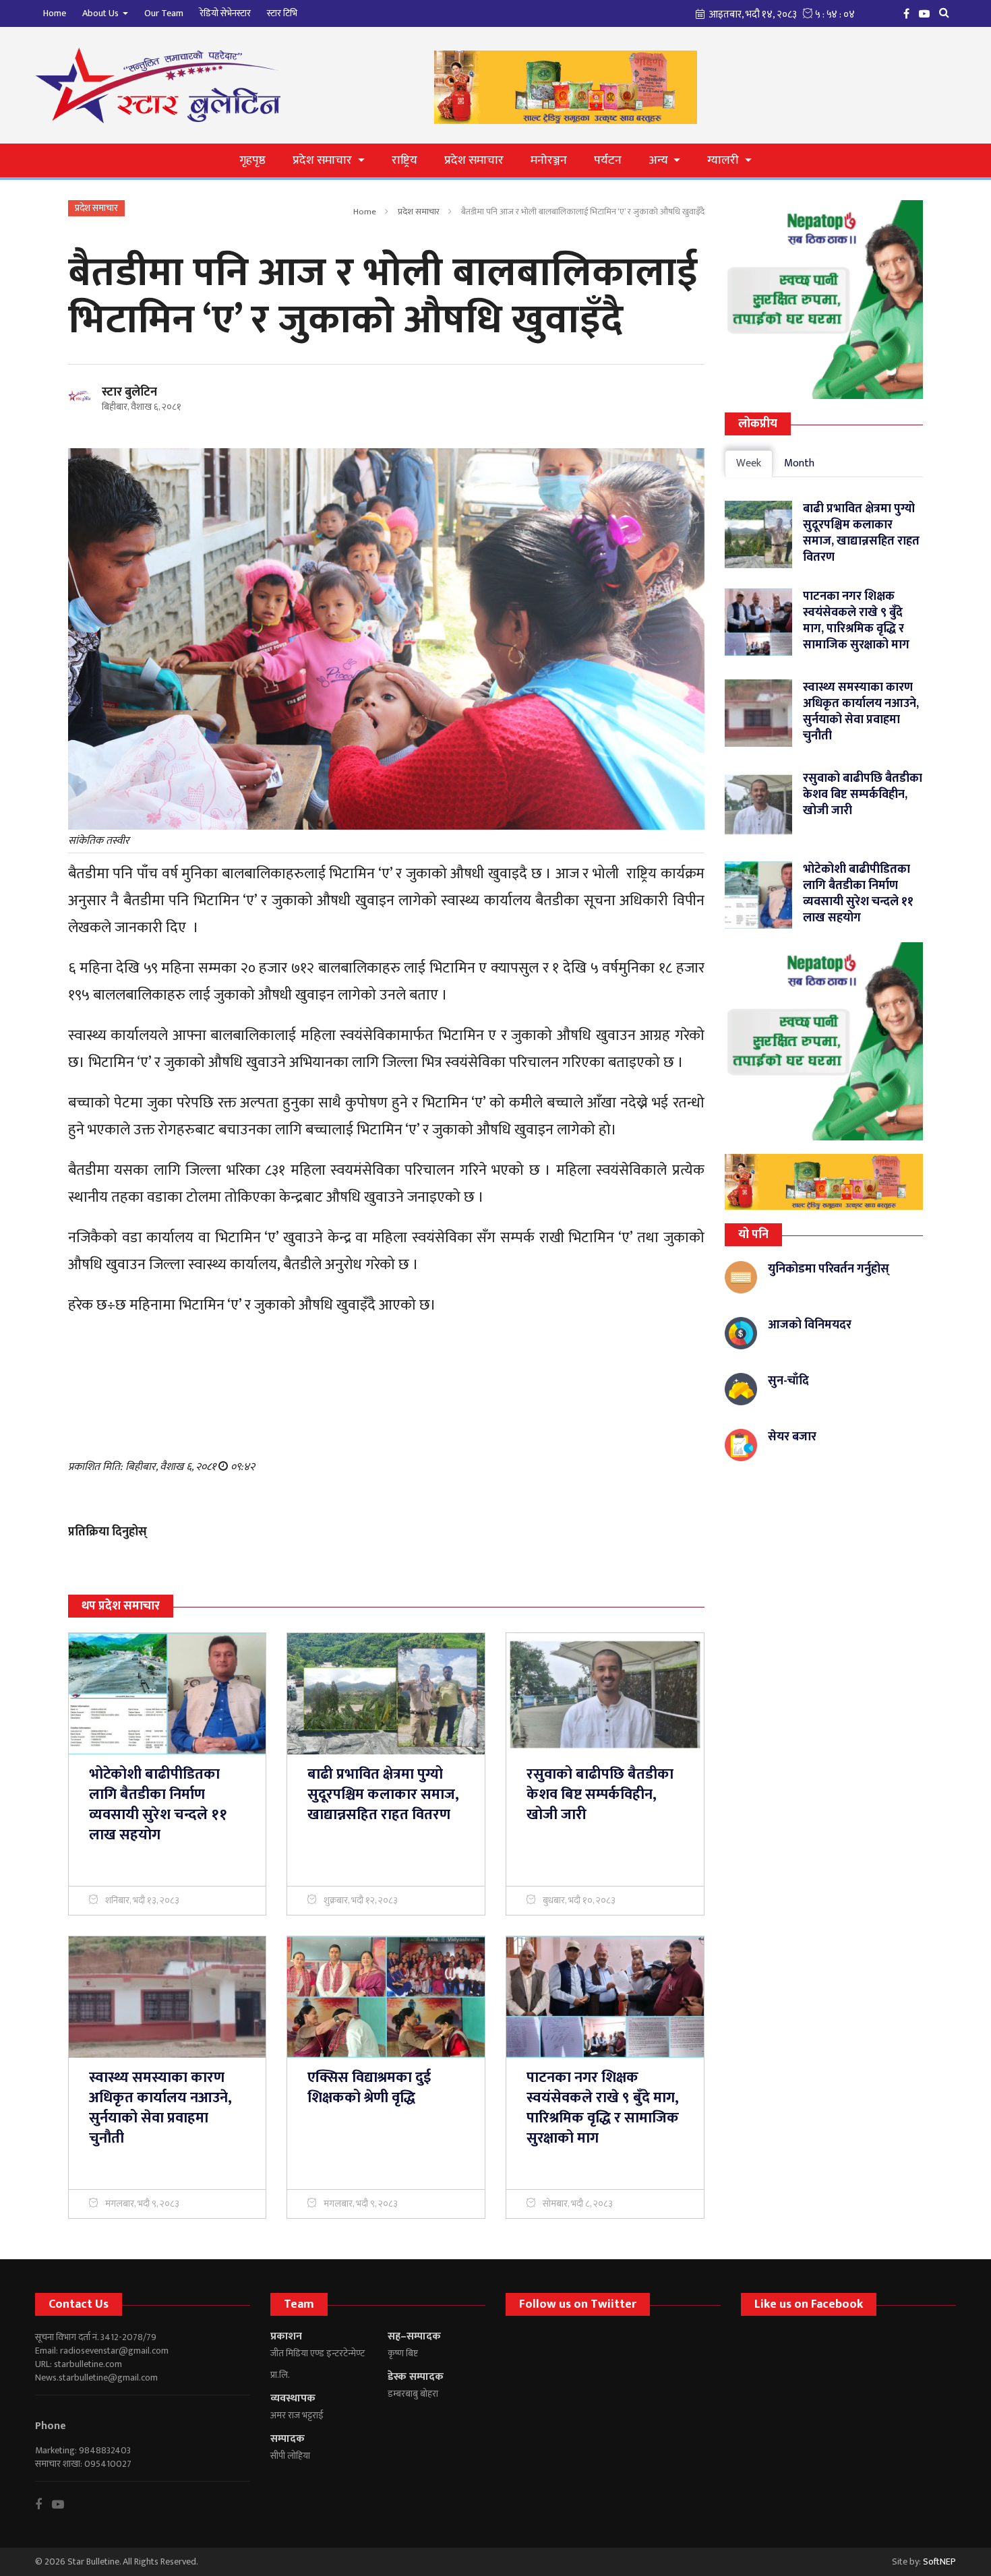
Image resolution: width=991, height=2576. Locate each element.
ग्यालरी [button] (724, 160)
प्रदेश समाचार (474, 160)
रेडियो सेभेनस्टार (225, 13)
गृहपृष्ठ (252, 160)
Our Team (164, 13)
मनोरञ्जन (549, 160)
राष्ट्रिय (404, 160)
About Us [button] (101, 13)
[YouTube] (928, 13)
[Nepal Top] (824, 300)
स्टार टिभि (282, 13)
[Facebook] (910, 13)
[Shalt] (824, 1182)
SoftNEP (939, 2562)
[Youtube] (63, 2505)
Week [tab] (749, 463)
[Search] (948, 13)
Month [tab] (799, 463)
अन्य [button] (660, 160)
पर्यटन (608, 160)
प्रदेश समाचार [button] (324, 160)
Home (55, 13)
